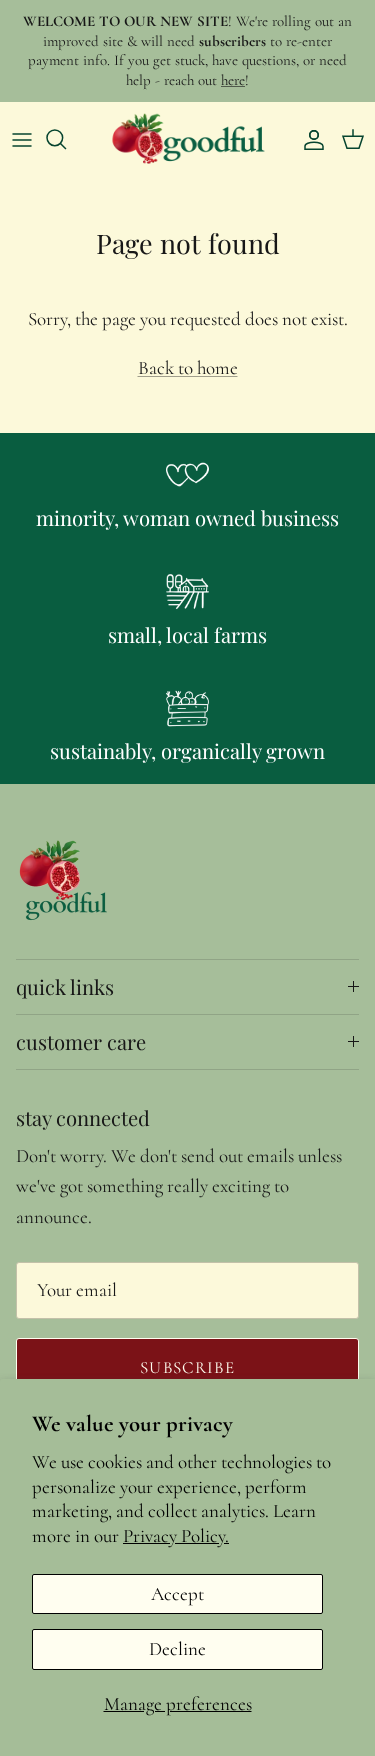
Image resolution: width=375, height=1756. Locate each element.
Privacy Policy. (176, 1535)
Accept (177, 1593)
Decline (177, 1648)
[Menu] (22, 139)
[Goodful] (188, 139)
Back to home (188, 367)
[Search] (66, 139)
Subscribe (187, 1367)
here (233, 80)
